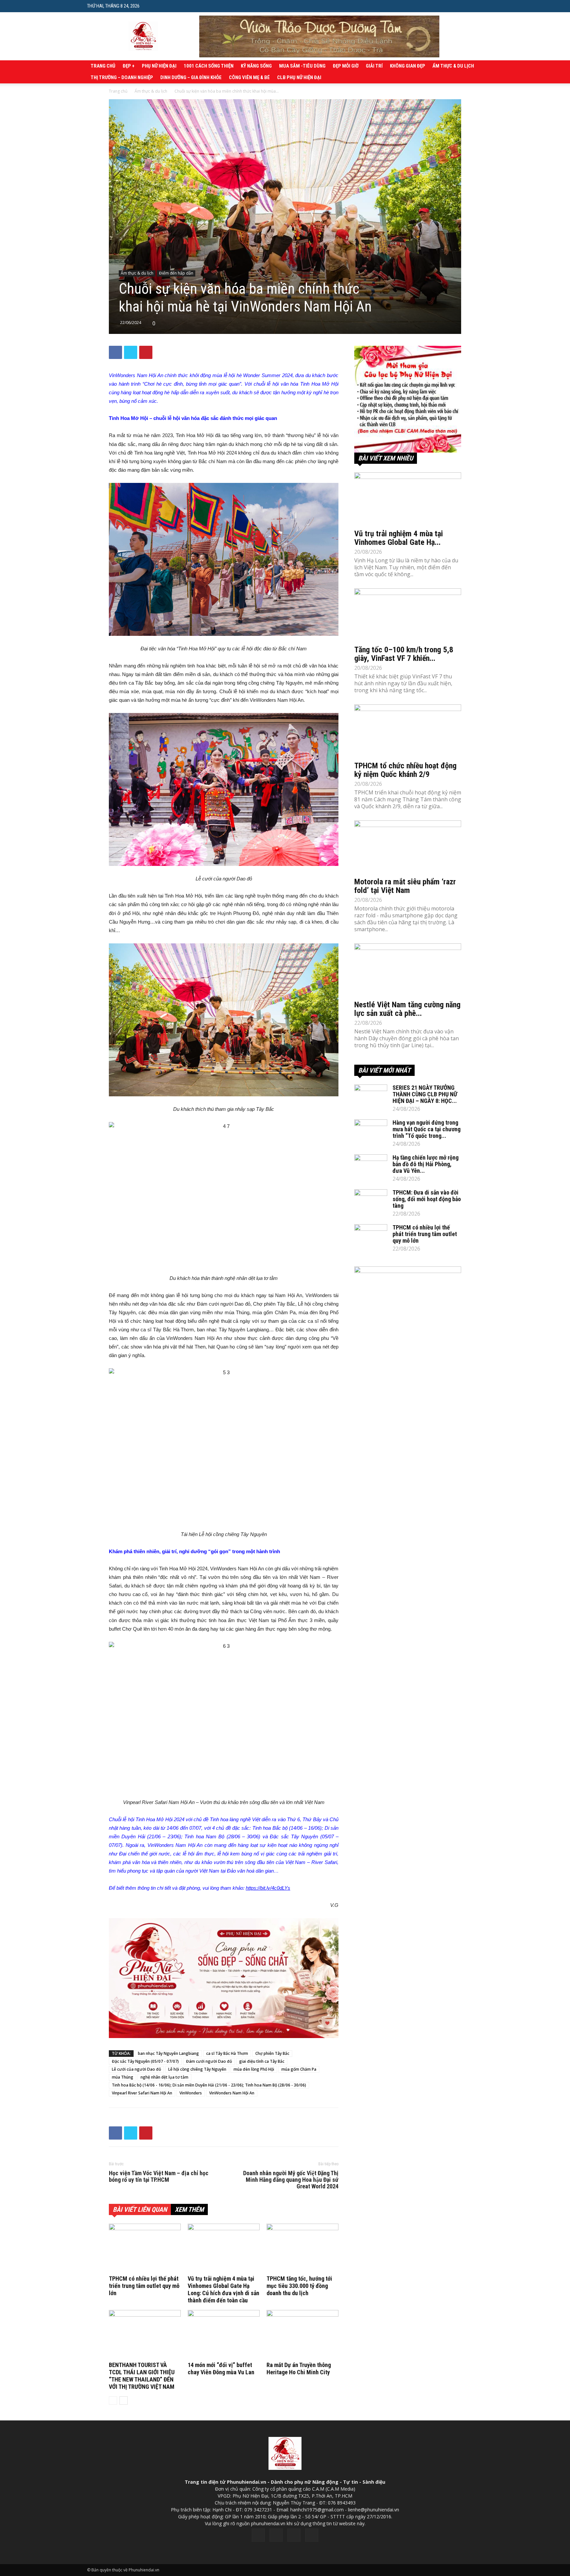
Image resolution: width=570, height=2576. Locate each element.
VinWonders (191, 2093)
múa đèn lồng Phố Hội (254, 2069)
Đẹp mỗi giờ (346, 66)
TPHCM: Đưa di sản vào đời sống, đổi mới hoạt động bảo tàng (427, 1199)
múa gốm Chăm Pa (299, 2069)
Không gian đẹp (408, 66)
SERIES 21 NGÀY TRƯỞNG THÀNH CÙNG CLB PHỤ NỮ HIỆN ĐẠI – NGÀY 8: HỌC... (425, 1094)
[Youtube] (312, 2535)
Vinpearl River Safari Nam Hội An (142, 2093)
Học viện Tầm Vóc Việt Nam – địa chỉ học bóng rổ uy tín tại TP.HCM (159, 2176)
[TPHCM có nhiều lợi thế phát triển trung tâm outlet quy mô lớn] (145, 2248)
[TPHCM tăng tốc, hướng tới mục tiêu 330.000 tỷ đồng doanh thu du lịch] (302, 2248)
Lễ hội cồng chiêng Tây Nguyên (197, 2069)
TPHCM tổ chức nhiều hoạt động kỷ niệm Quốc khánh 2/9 (405, 770)
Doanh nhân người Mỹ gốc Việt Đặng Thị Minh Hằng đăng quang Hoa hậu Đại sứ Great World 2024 (291, 2180)
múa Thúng (123, 2077)
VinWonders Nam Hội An (232, 2093)
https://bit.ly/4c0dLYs (268, 1888)
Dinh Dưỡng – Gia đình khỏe (191, 77)
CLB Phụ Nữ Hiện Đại (299, 77)
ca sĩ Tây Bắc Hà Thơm (227, 2053)
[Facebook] (258, 2535)
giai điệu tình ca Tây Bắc (262, 2061)
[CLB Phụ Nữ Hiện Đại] (408, 399)
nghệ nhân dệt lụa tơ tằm (164, 2077)
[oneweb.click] (224, 1978)
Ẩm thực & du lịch (453, 66)
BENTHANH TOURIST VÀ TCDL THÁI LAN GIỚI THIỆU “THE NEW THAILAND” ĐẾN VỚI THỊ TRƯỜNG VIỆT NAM (142, 2376)
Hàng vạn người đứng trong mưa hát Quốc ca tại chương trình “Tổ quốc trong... (427, 1129)
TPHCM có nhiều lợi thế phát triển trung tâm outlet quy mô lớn (144, 2286)
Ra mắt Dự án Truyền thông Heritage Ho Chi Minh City (299, 2369)
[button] (478, 6)
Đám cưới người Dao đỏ (209, 2061)
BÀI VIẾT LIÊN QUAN (140, 2209)
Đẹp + (129, 66)
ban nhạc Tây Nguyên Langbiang (168, 2053)
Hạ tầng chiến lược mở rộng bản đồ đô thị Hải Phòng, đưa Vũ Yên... (426, 1164)
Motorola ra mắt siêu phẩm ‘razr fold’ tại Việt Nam (405, 886)
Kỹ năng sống (256, 66)
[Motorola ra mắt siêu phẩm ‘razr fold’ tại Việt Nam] (408, 847)
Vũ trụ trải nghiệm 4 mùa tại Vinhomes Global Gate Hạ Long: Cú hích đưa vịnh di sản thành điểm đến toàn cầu (223, 2289)
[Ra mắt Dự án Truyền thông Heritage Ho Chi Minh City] (302, 2335)
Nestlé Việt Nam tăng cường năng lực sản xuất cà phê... (407, 1009)
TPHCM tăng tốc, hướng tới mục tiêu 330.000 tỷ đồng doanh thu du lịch (299, 2286)
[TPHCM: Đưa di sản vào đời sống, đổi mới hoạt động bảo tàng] (371, 1201)
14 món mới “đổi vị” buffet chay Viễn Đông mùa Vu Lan (221, 2369)
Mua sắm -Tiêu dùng (302, 66)
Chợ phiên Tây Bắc (272, 2053)
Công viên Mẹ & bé (249, 77)
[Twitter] (276, 2535)
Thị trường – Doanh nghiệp (122, 77)
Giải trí (374, 66)
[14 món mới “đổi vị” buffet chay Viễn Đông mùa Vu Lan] (224, 2335)
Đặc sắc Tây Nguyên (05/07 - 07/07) (145, 2061)
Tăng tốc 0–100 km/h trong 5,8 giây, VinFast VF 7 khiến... (404, 654)
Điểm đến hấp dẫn (176, 273)
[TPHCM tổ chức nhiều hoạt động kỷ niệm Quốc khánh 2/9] (408, 731)
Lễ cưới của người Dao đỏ (136, 2069)
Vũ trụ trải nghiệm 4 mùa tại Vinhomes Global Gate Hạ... (399, 538)
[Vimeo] (294, 2535)
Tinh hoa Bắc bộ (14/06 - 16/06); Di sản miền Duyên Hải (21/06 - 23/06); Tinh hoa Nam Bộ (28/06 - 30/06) (209, 2085)
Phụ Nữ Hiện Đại (159, 66)
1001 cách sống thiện (209, 66)
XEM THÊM (189, 2209)
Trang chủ (103, 66)
